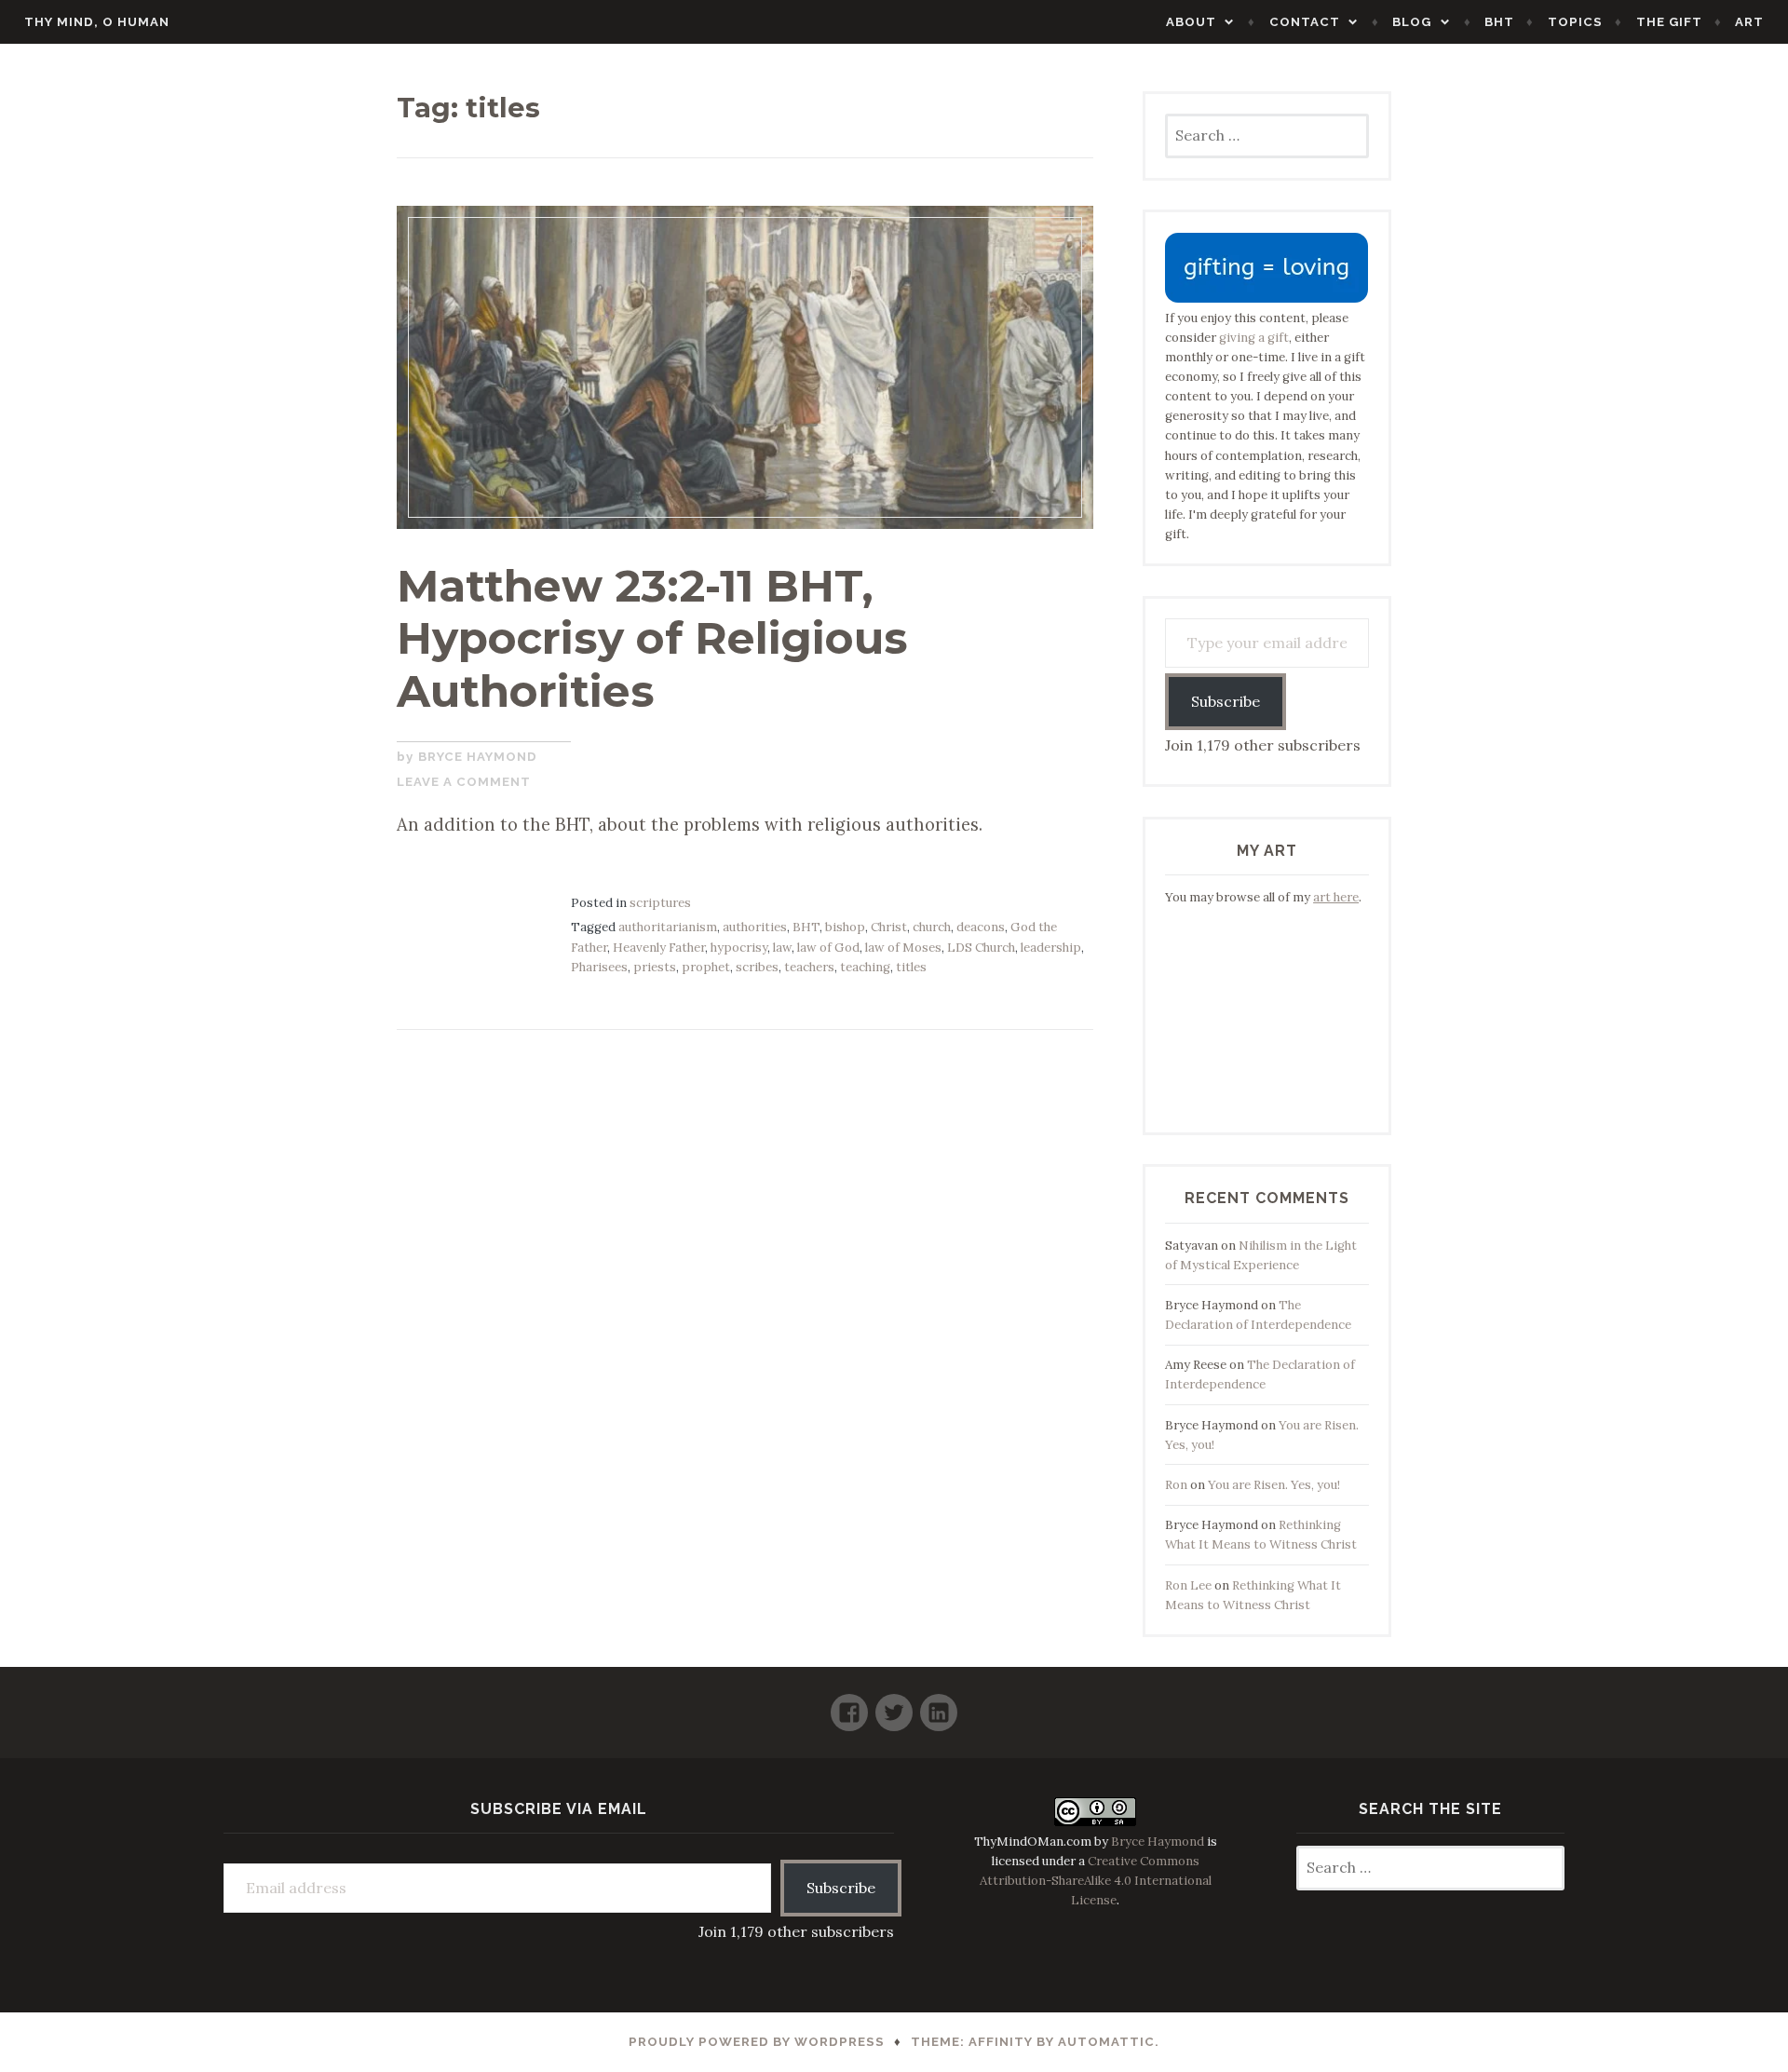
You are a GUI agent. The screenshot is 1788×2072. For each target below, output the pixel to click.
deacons (981, 927)
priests (655, 967)
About (1191, 22)
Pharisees (599, 967)
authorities (755, 927)
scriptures (660, 903)
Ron (1176, 1485)
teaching (865, 967)
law (782, 948)
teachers (809, 967)
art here (1336, 897)
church (932, 927)
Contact (1305, 22)
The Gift (1669, 22)
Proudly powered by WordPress (757, 2042)
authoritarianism (668, 927)
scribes (757, 967)
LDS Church (981, 948)
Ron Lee (1188, 1585)
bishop (845, 927)
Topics (1575, 22)
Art (1749, 22)
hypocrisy (739, 948)
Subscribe (1226, 701)
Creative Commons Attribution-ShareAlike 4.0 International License (1096, 1881)
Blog (1412, 22)
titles (911, 967)
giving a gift (1254, 338)
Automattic (1106, 2042)
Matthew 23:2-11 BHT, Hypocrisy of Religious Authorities (652, 638)
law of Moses (903, 948)
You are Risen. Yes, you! (1274, 1485)
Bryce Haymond (478, 757)
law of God (828, 948)
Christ (889, 927)
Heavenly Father (659, 948)
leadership (1051, 948)
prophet (706, 967)
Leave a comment (464, 782)
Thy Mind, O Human (97, 22)
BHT (1499, 22)
